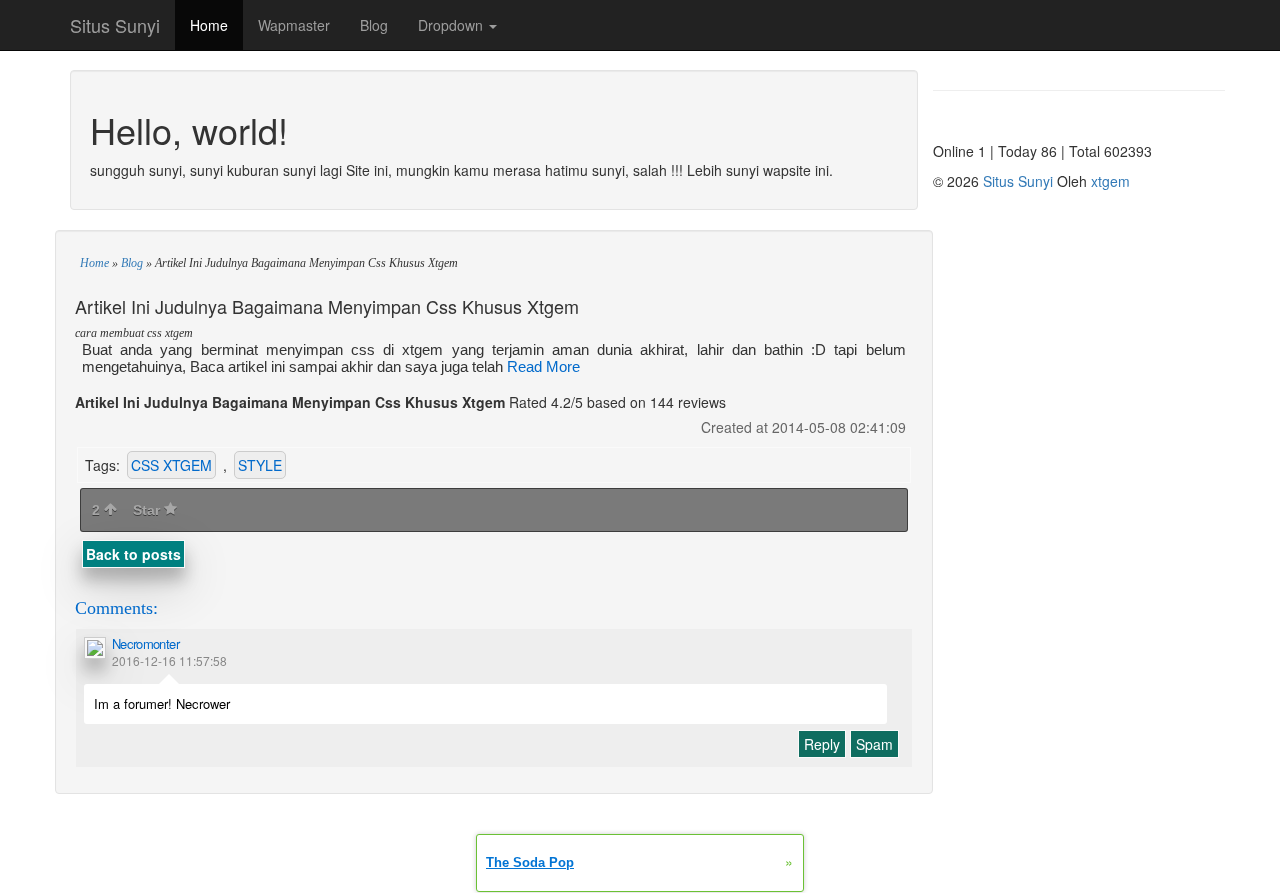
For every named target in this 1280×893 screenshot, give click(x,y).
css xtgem (171, 465)
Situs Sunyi (115, 25)
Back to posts (133, 554)
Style (260, 465)
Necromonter (145, 643)
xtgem (1110, 181)
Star (148, 510)
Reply (822, 744)
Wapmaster (294, 25)
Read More (543, 366)
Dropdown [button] (452, 25)
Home (209, 25)
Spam (874, 744)
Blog (374, 25)
